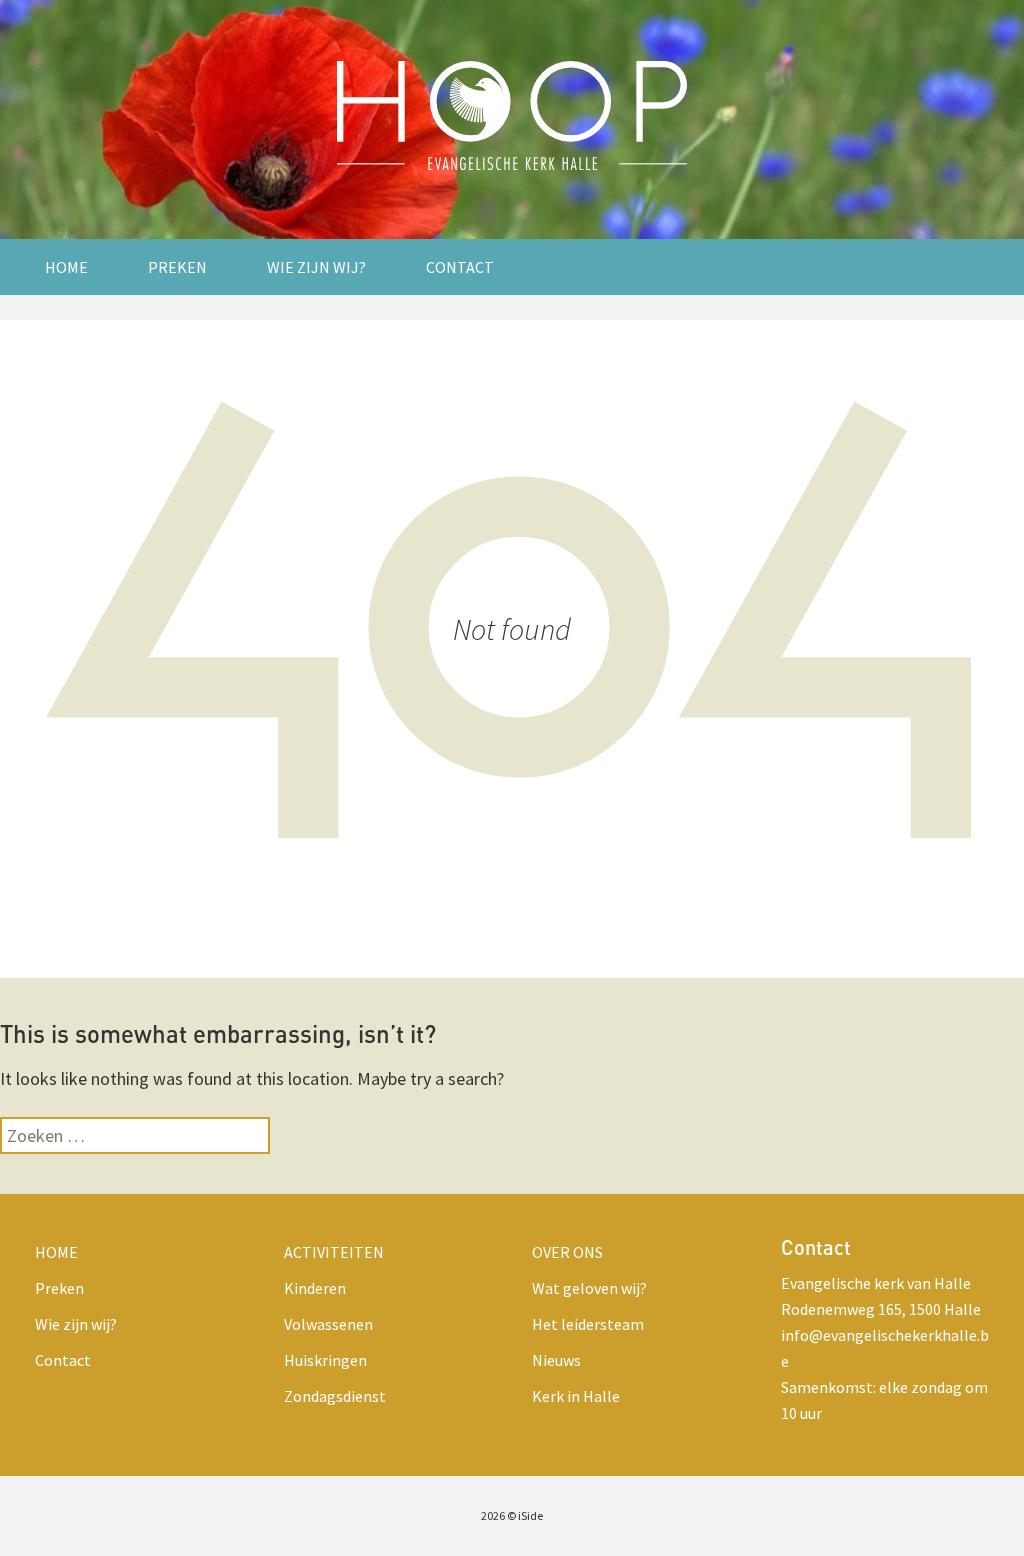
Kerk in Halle (576, 1396)
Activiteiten (334, 1252)
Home (66, 267)
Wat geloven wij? (589, 1288)
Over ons (567, 1252)
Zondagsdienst (335, 1396)
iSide (530, 1515)
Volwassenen (328, 1324)
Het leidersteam (588, 1324)
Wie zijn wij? (316, 267)
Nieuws (556, 1360)
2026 (493, 1515)
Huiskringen (325, 1360)
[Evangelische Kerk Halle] (512, 119)
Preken (177, 267)
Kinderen (315, 1288)
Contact (460, 267)
